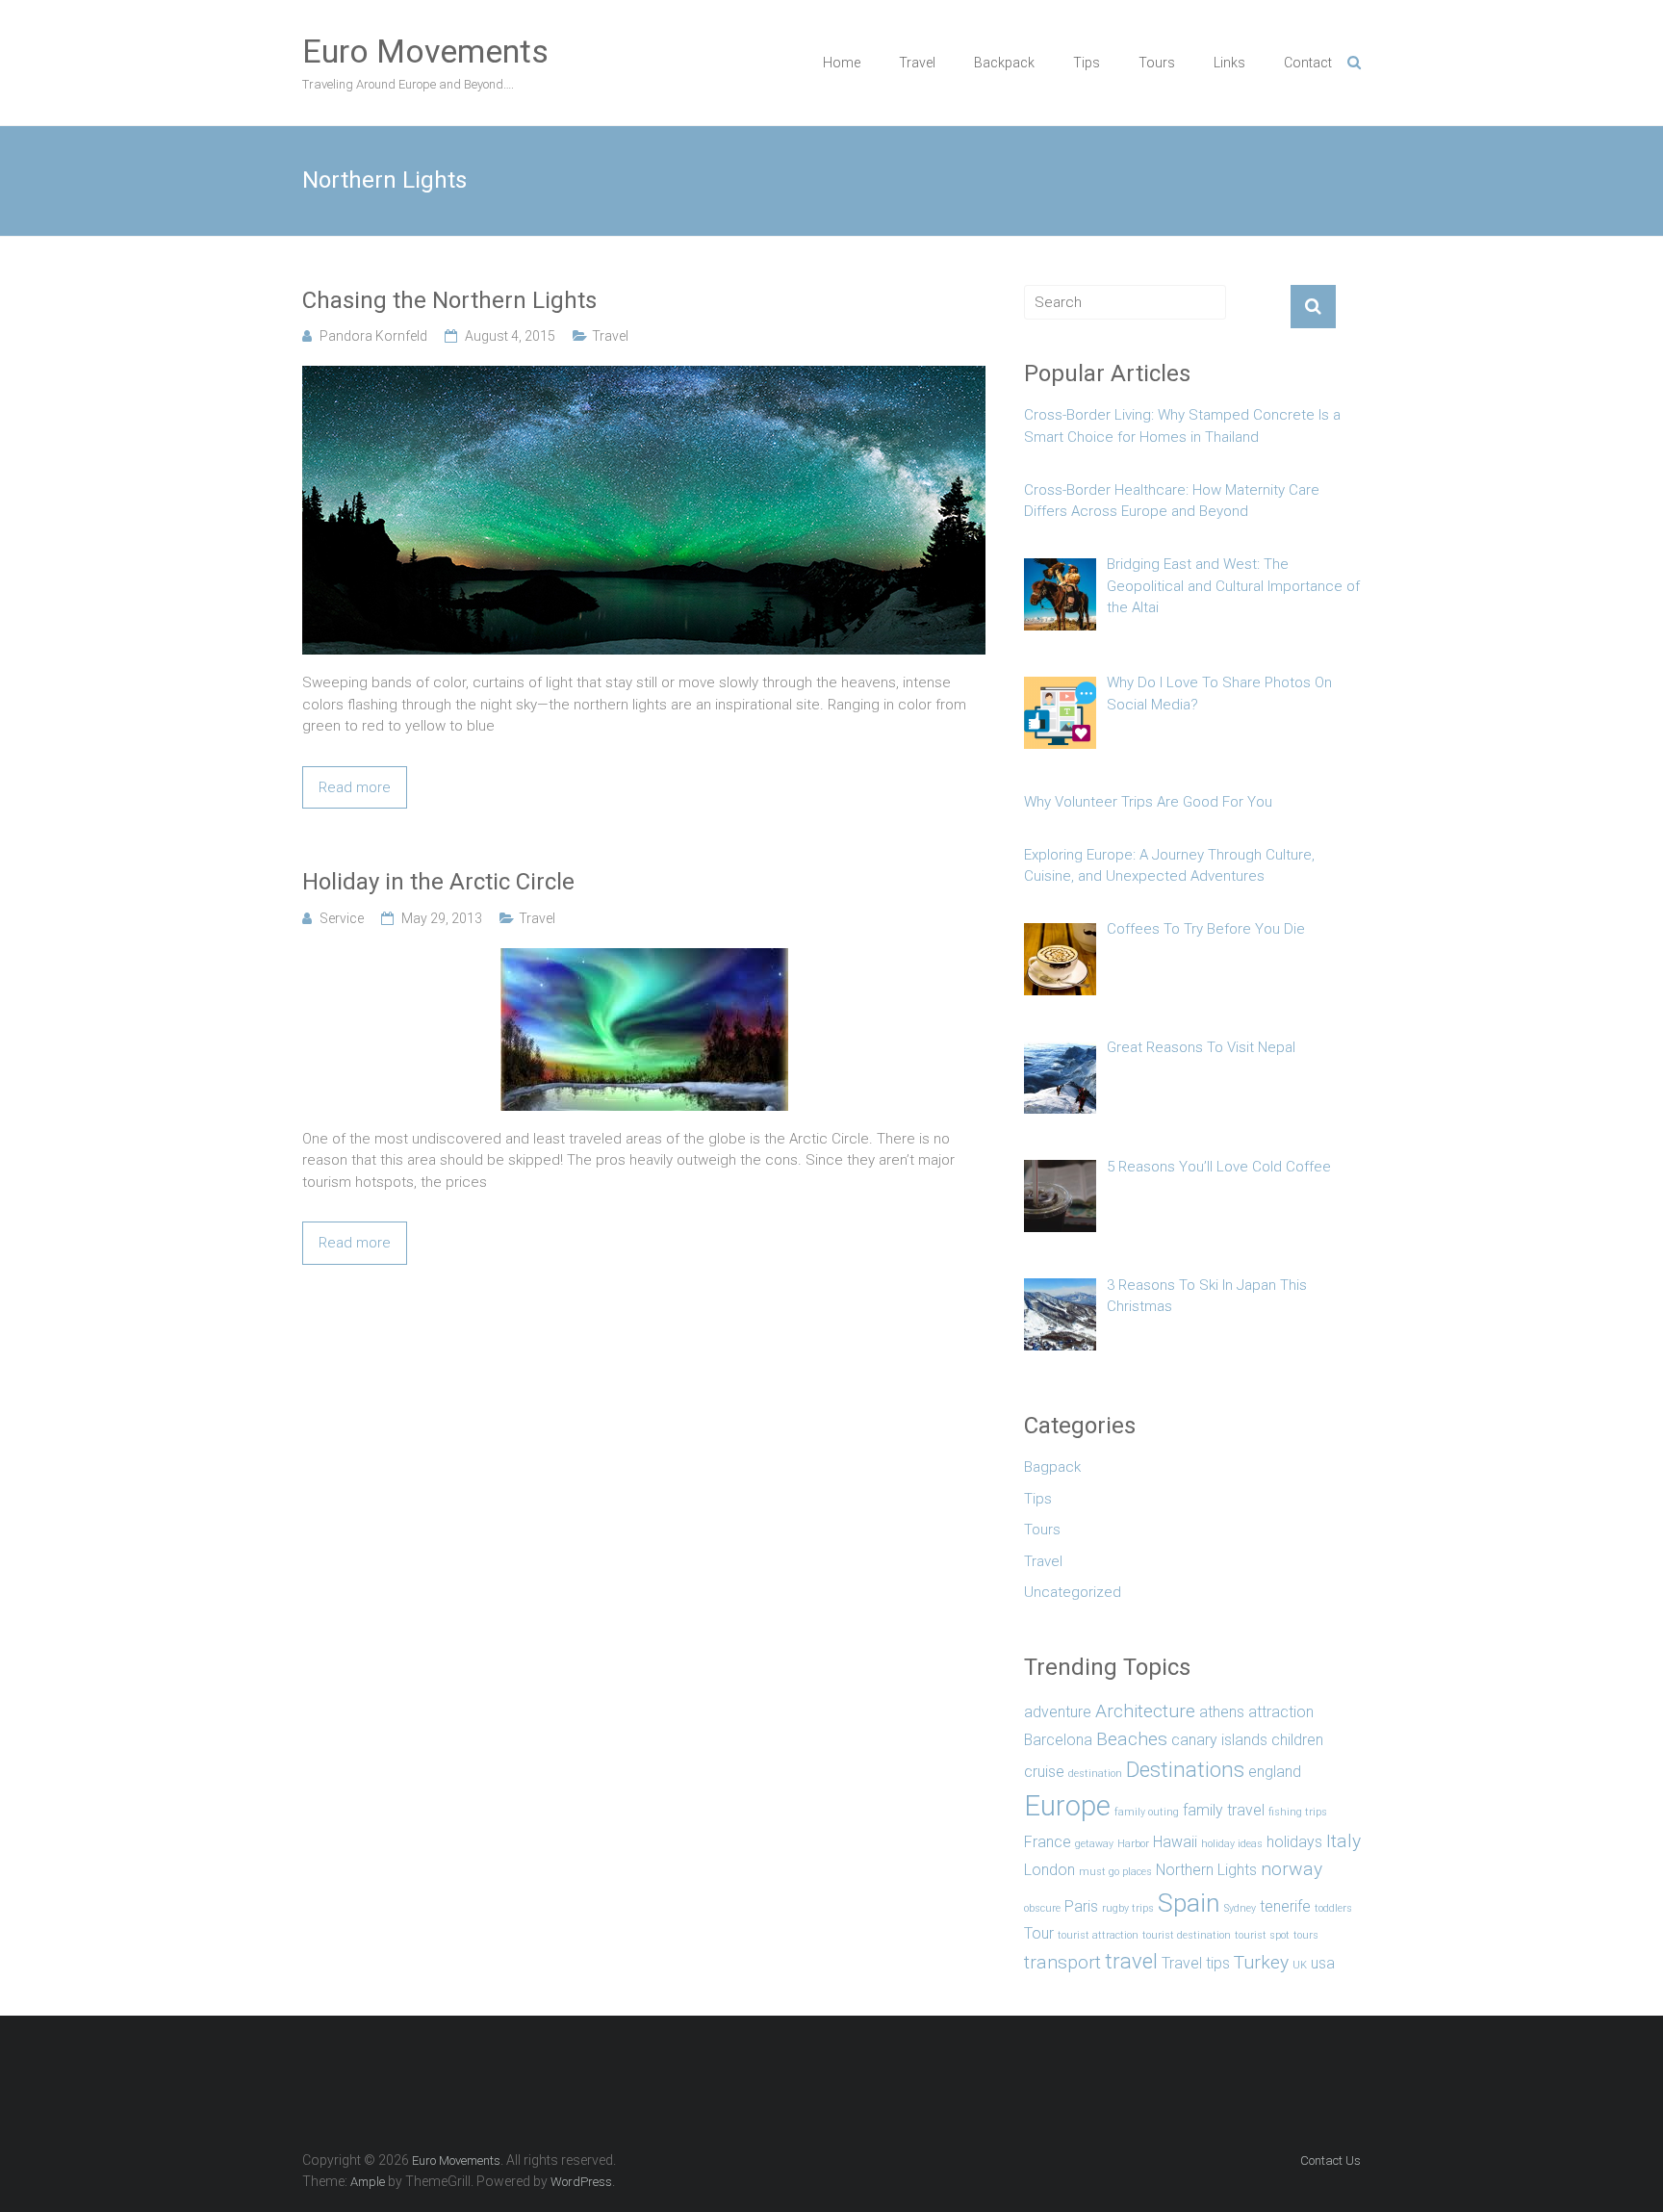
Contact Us (1330, 2161)
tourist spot (1262, 1935)
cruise (1044, 1772)
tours (1306, 1935)
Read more (355, 787)
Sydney (1240, 1908)
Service (342, 918)
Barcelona (1058, 1740)
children (1297, 1740)
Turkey (1261, 1962)
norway (1292, 1869)
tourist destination (1187, 1935)
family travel (1224, 1810)
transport (1062, 1962)
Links (1229, 63)
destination (1095, 1774)
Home (842, 63)
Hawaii (1175, 1842)
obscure (1042, 1908)
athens (1222, 1712)
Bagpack (1052, 1467)
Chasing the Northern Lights (449, 300)
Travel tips (1196, 1963)
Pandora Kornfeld (373, 336)
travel (1131, 1961)
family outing (1147, 1812)
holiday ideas (1232, 1844)
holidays (1294, 1842)
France (1048, 1842)
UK (1300, 1965)
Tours (1157, 63)
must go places (1115, 1872)
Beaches (1132, 1739)
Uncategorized (1073, 1592)
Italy (1343, 1841)
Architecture (1145, 1711)
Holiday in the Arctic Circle (438, 882)
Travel (917, 63)
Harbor (1133, 1844)
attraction (1281, 1712)
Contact (1308, 63)
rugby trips (1128, 1908)
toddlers (1333, 1908)
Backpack (1004, 63)
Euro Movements (425, 51)
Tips (1087, 63)
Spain (1189, 1903)
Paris (1081, 1906)
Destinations (1185, 1769)
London (1049, 1870)
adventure (1058, 1712)
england (1275, 1772)
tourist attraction (1098, 1935)
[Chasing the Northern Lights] (644, 376)
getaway (1094, 1844)
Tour (1039, 1933)
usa (1323, 1963)
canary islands (1219, 1740)
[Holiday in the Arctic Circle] (644, 959)
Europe (1067, 1806)
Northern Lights (1206, 1870)
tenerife (1285, 1906)
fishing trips (1298, 1812)
